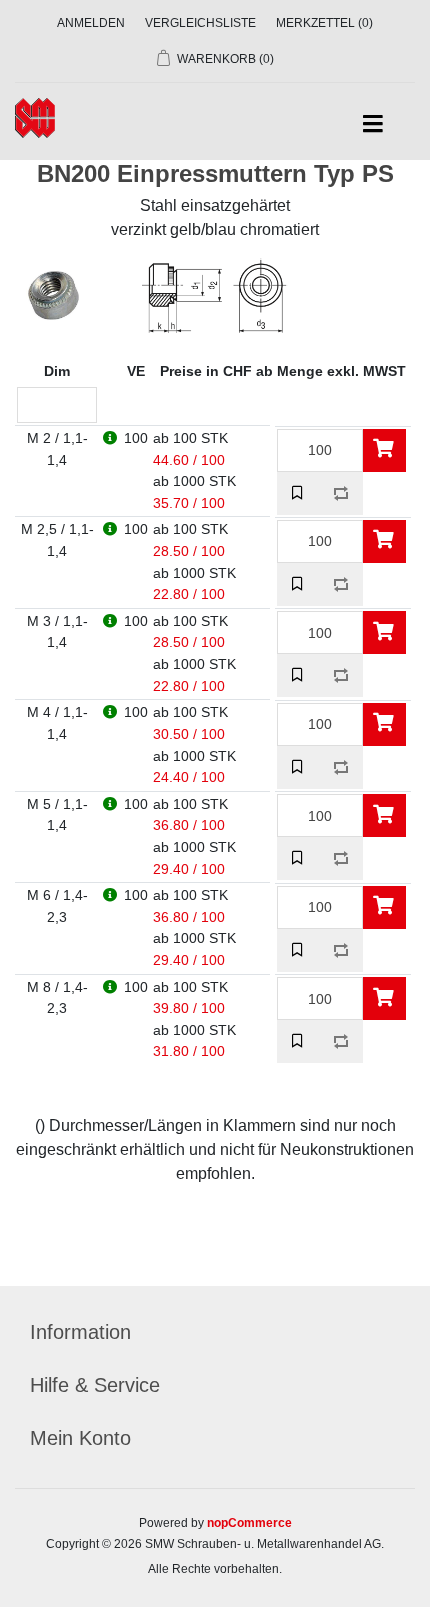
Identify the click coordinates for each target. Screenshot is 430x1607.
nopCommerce (249, 1523)
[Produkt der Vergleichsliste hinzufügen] (341, 493)
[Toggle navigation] (372, 124)
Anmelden (91, 23)
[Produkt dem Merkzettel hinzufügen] (298, 493)
